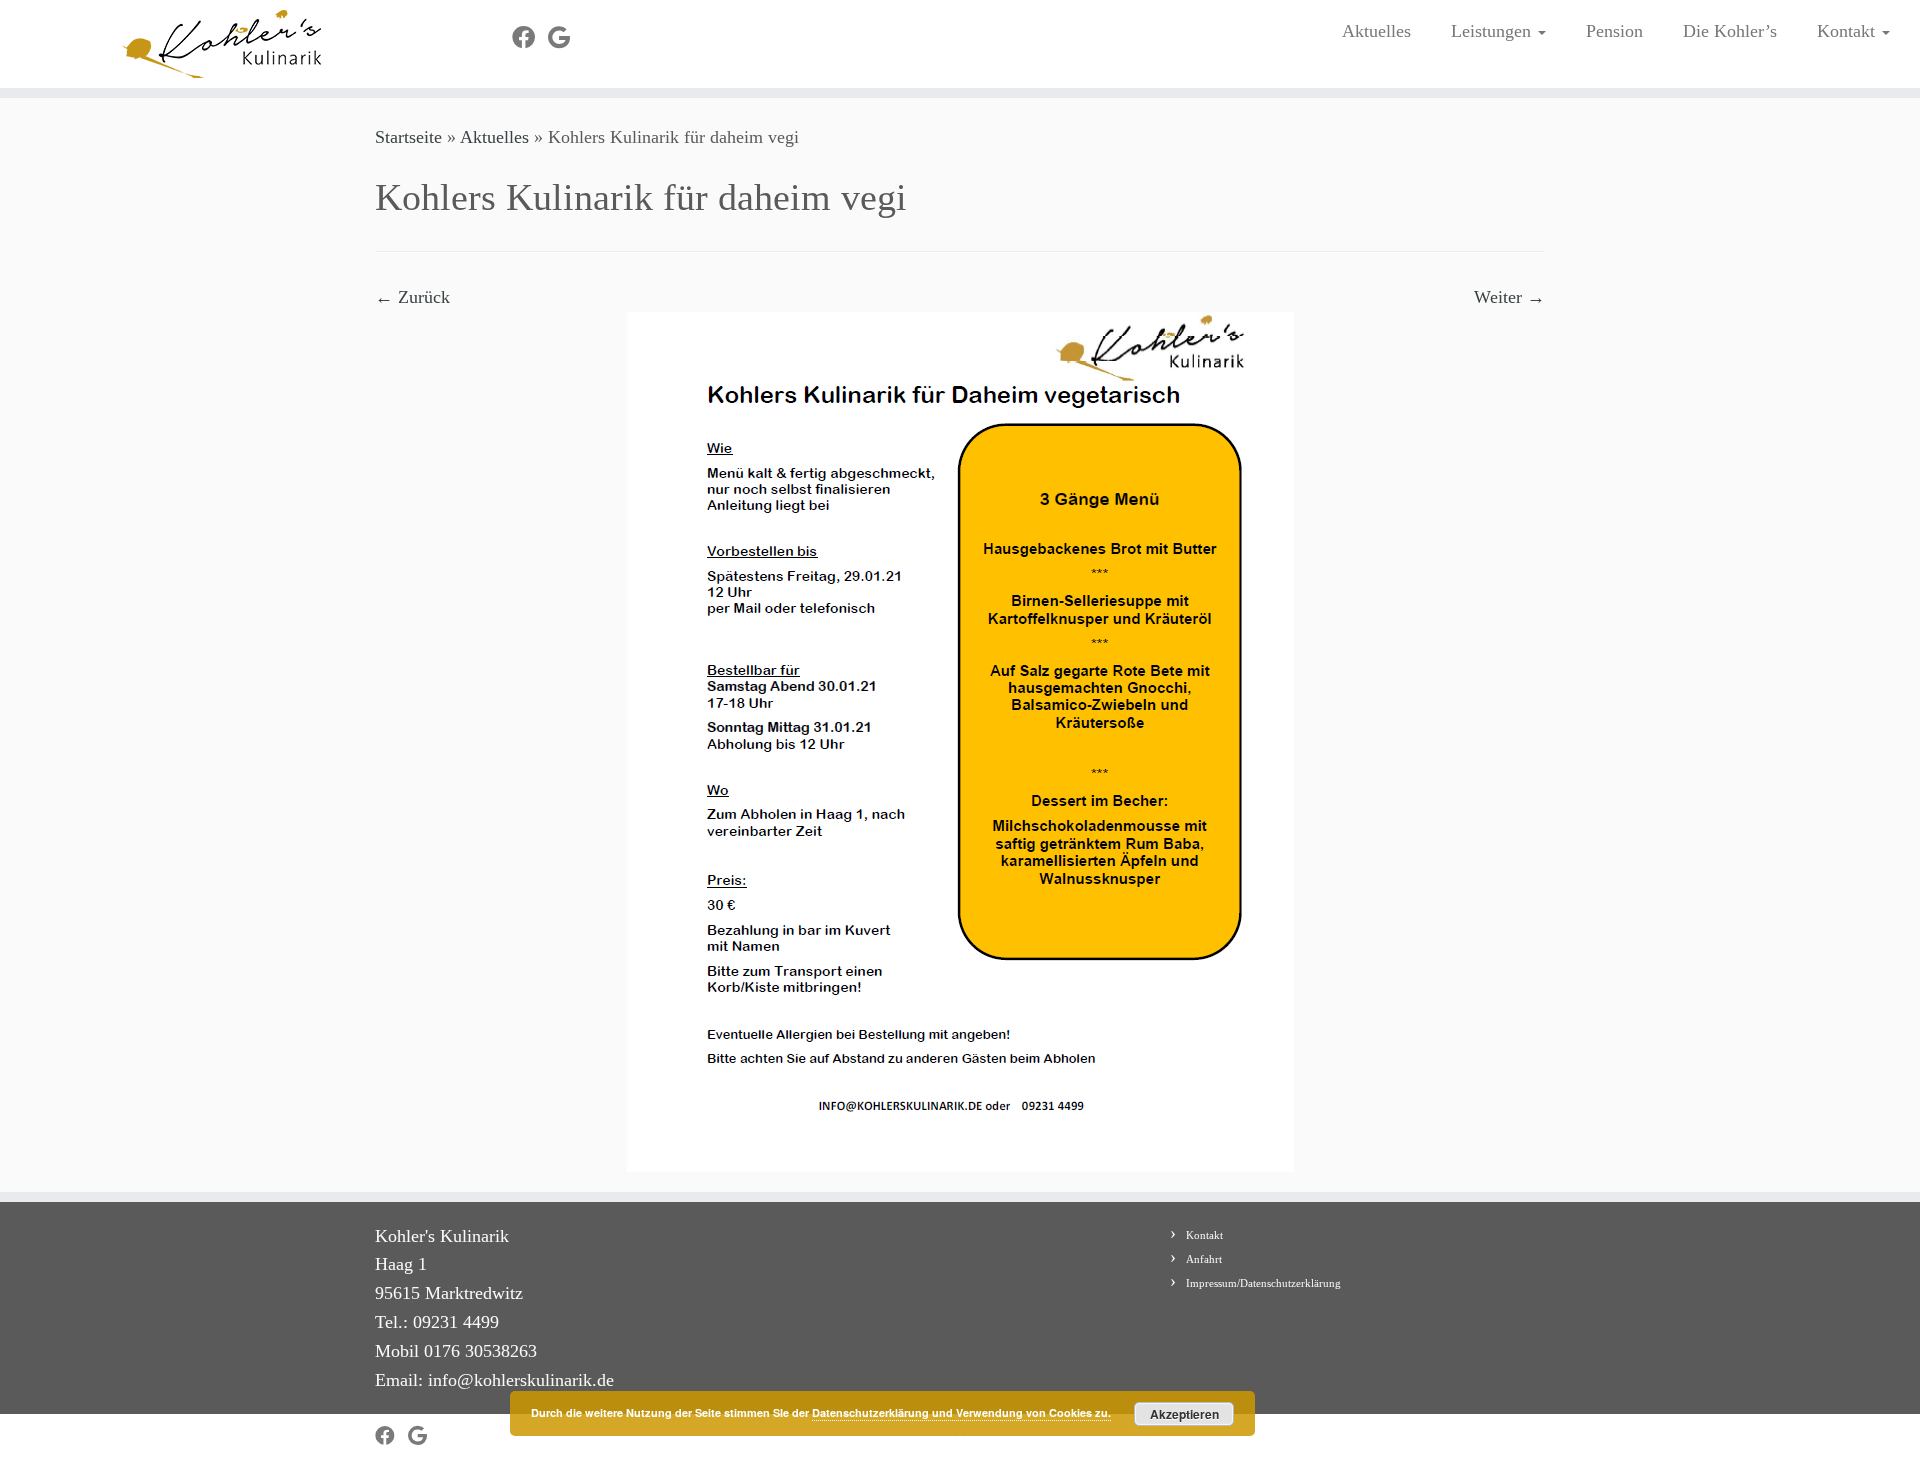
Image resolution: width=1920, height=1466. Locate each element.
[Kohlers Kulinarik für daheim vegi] (960, 740)
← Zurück (412, 297)
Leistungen (1493, 31)
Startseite (408, 137)
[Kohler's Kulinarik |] (221, 44)
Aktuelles (1376, 31)
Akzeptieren (1184, 1414)
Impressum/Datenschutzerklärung (1263, 1283)
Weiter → (1509, 297)
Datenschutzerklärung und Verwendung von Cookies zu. (961, 1412)
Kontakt (1848, 31)
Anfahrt (1204, 1259)
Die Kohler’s (1730, 31)
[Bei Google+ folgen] (565, 38)
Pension (1614, 31)
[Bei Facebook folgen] (530, 38)
